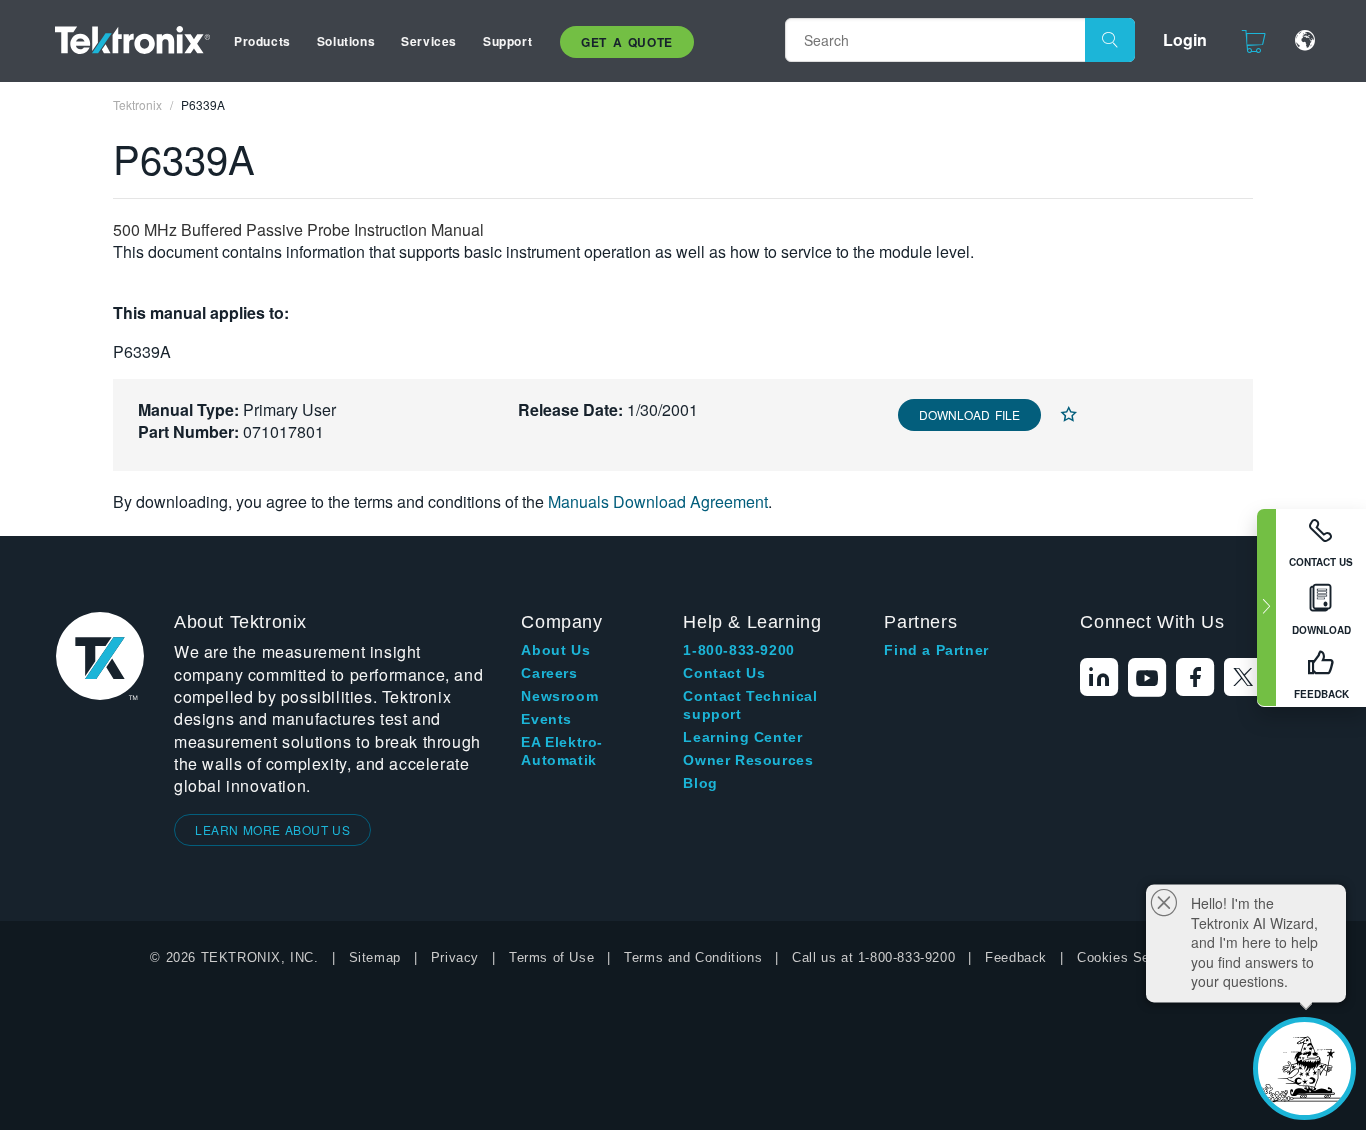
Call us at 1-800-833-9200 (873, 957)
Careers (549, 673)
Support (507, 41)
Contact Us (724, 673)
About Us (555, 650)
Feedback (1016, 957)
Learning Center (742, 737)
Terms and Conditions (693, 957)
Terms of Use (551, 957)
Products (262, 41)
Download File (969, 414)
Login (1185, 39)
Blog (700, 783)
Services (429, 41)
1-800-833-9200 (738, 650)
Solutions (346, 41)
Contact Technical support (750, 705)
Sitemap (375, 957)
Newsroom (559, 696)
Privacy (455, 957)
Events (546, 719)
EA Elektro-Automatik (562, 751)
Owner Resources (748, 760)
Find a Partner (936, 650)
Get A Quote (627, 42)
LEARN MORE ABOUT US (272, 829)
